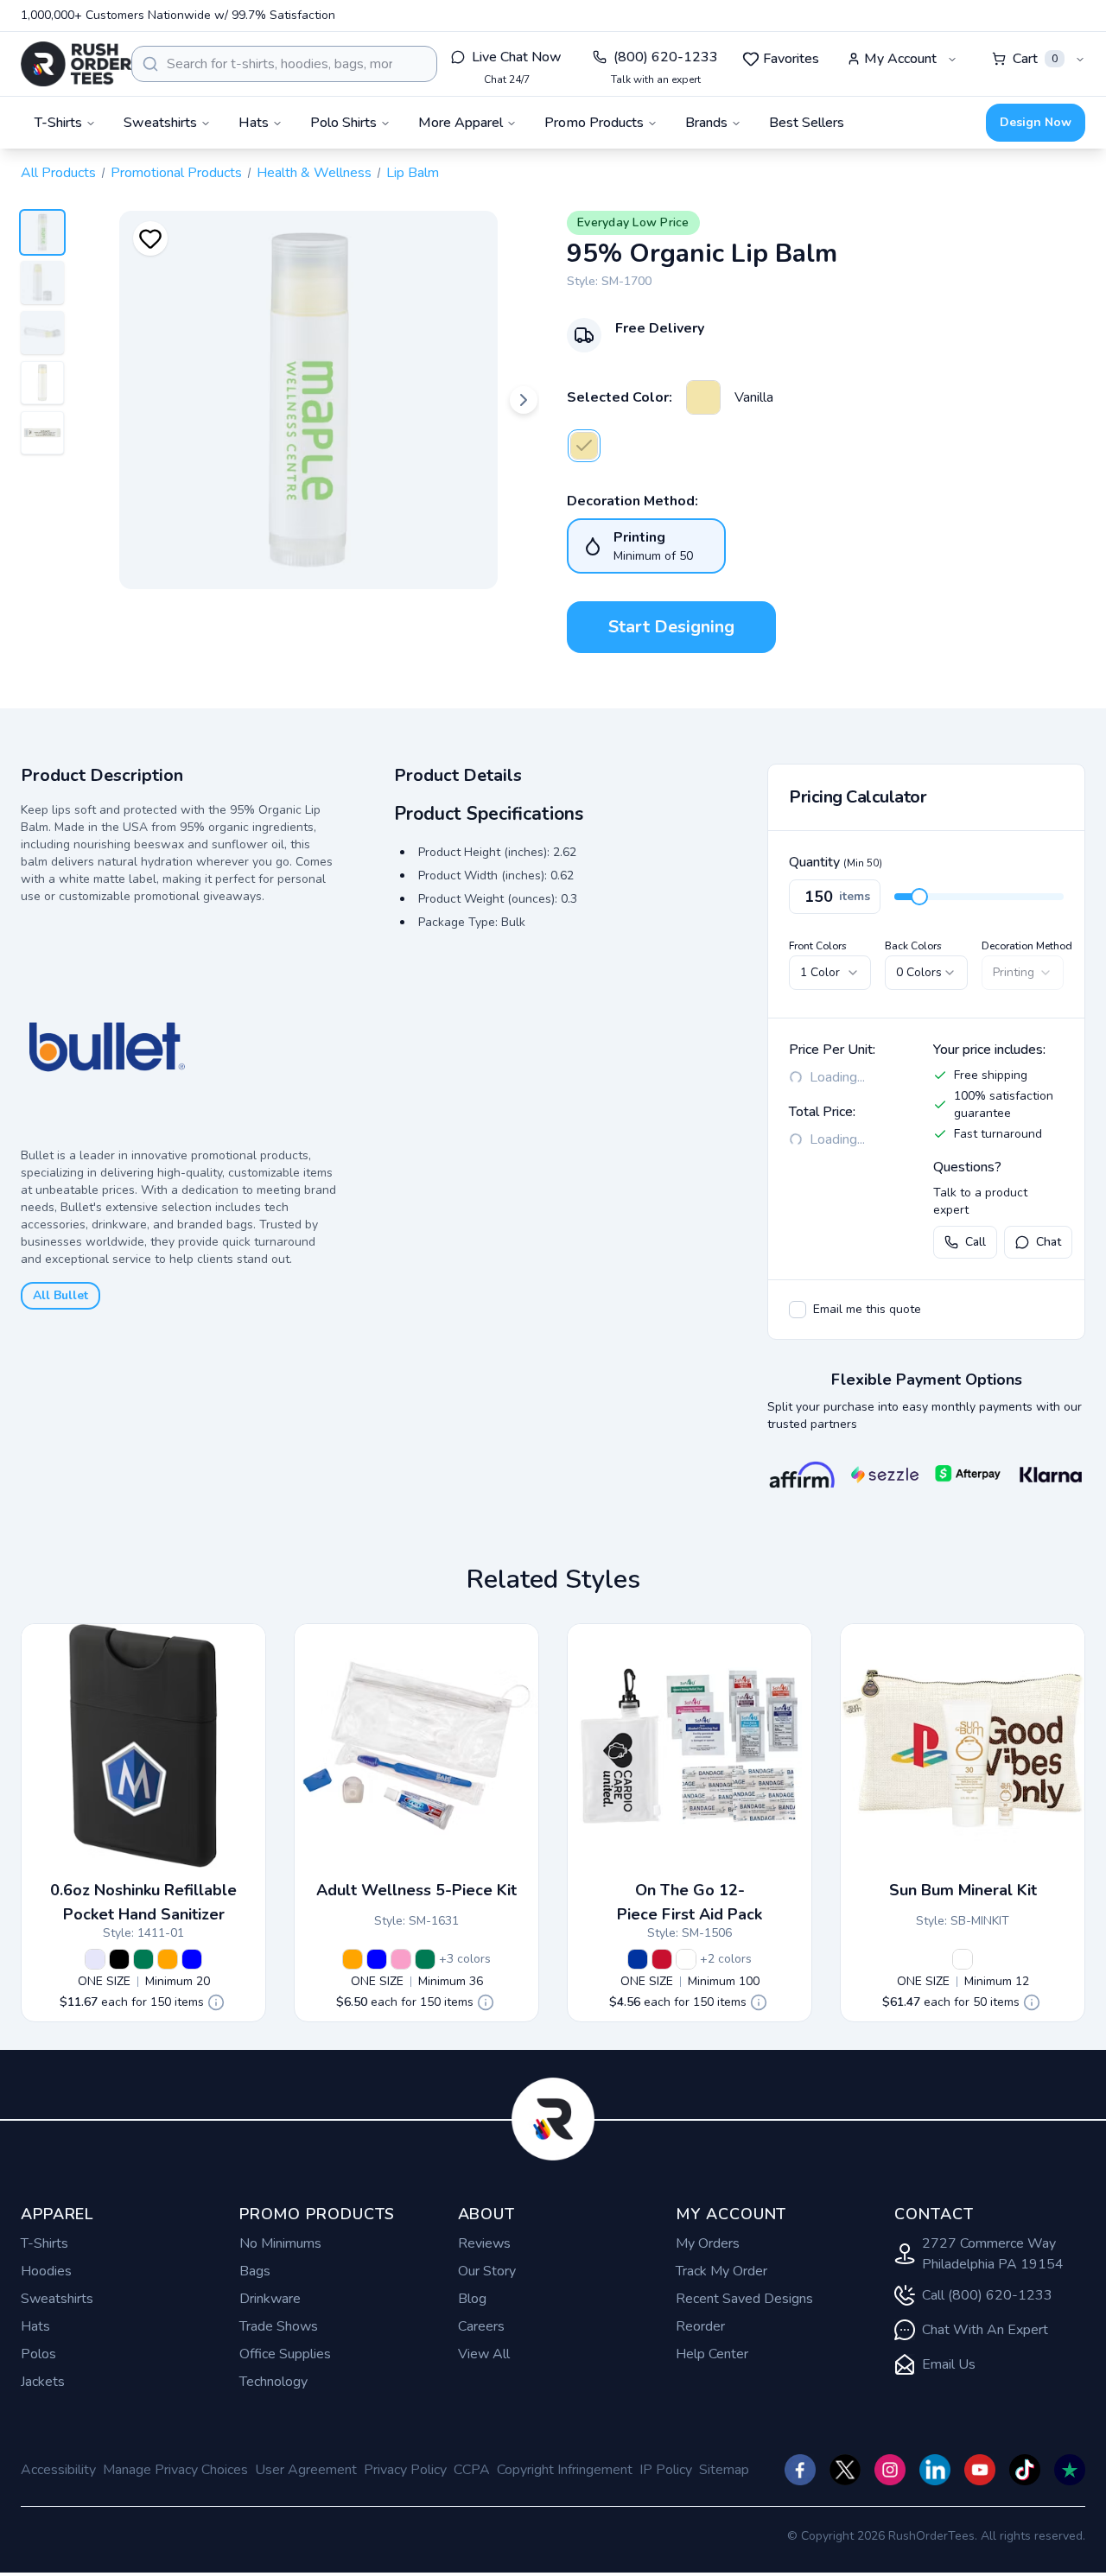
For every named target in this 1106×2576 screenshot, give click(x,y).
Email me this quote (867, 1309)
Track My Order (721, 2271)
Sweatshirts (57, 2299)
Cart (1035, 59)
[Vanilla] (703, 397)
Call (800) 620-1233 (987, 2295)
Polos (38, 2354)
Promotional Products (176, 173)
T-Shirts (44, 2243)
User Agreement (306, 2470)
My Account (900, 59)
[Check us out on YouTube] (980, 2470)
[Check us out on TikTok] (1025, 2470)
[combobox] (284, 64)
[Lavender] (95, 1959)
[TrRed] (662, 1959)
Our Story (487, 2271)
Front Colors (818, 946)
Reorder (700, 2326)
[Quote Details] (216, 2002)
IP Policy (666, 2470)
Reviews (484, 2243)
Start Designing (671, 627)
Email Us (949, 2364)
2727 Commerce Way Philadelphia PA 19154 (993, 2254)
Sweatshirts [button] (160, 123)
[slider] (919, 897)
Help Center (712, 2354)
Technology (273, 2382)
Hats (35, 2326)
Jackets (43, 2382)
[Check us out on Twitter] (845, 2470)
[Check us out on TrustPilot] (1070, 2470)
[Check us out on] (935, 2470)
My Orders (708, 2243)
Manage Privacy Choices (175, 2470)
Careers (481, 2326)
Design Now (1036, 122)
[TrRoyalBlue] (638, 1959)
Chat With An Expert (985, 2330)
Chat (1049, 1242)
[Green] (143, 1959)
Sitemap (724, 2470)
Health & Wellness (314, 173)
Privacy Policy (405, 2470)
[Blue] (192, 1959)
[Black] (119, 1959)
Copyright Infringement (565, 2470)
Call (976, 1242)
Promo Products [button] (594, 123)
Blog (472, 2299)
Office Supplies (285, 2354)
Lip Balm (413, 173)
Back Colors (913, 946)
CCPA (472, 2470)
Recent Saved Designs (744, 2299)
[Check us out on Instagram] (890, 2470)
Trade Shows (279, 2326)
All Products (58, 173)
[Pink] (401, 1959)
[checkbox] (798, 1310)
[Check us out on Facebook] (800, 2470)
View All (484, 2354)
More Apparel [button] (461, 123)
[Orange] (168, 1959)
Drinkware (270, 2299)
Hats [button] (254, 123)
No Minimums (280, 2243)
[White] (963, 1959)
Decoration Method (1027, 946)
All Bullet (60, 1295)
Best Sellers (807, 123)
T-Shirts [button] (58, 123)
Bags (255, 2271)
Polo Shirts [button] (343, 123)
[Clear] (686, 1959)
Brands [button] (706, 123)
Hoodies (46, 2271)
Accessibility (58, 2470)
